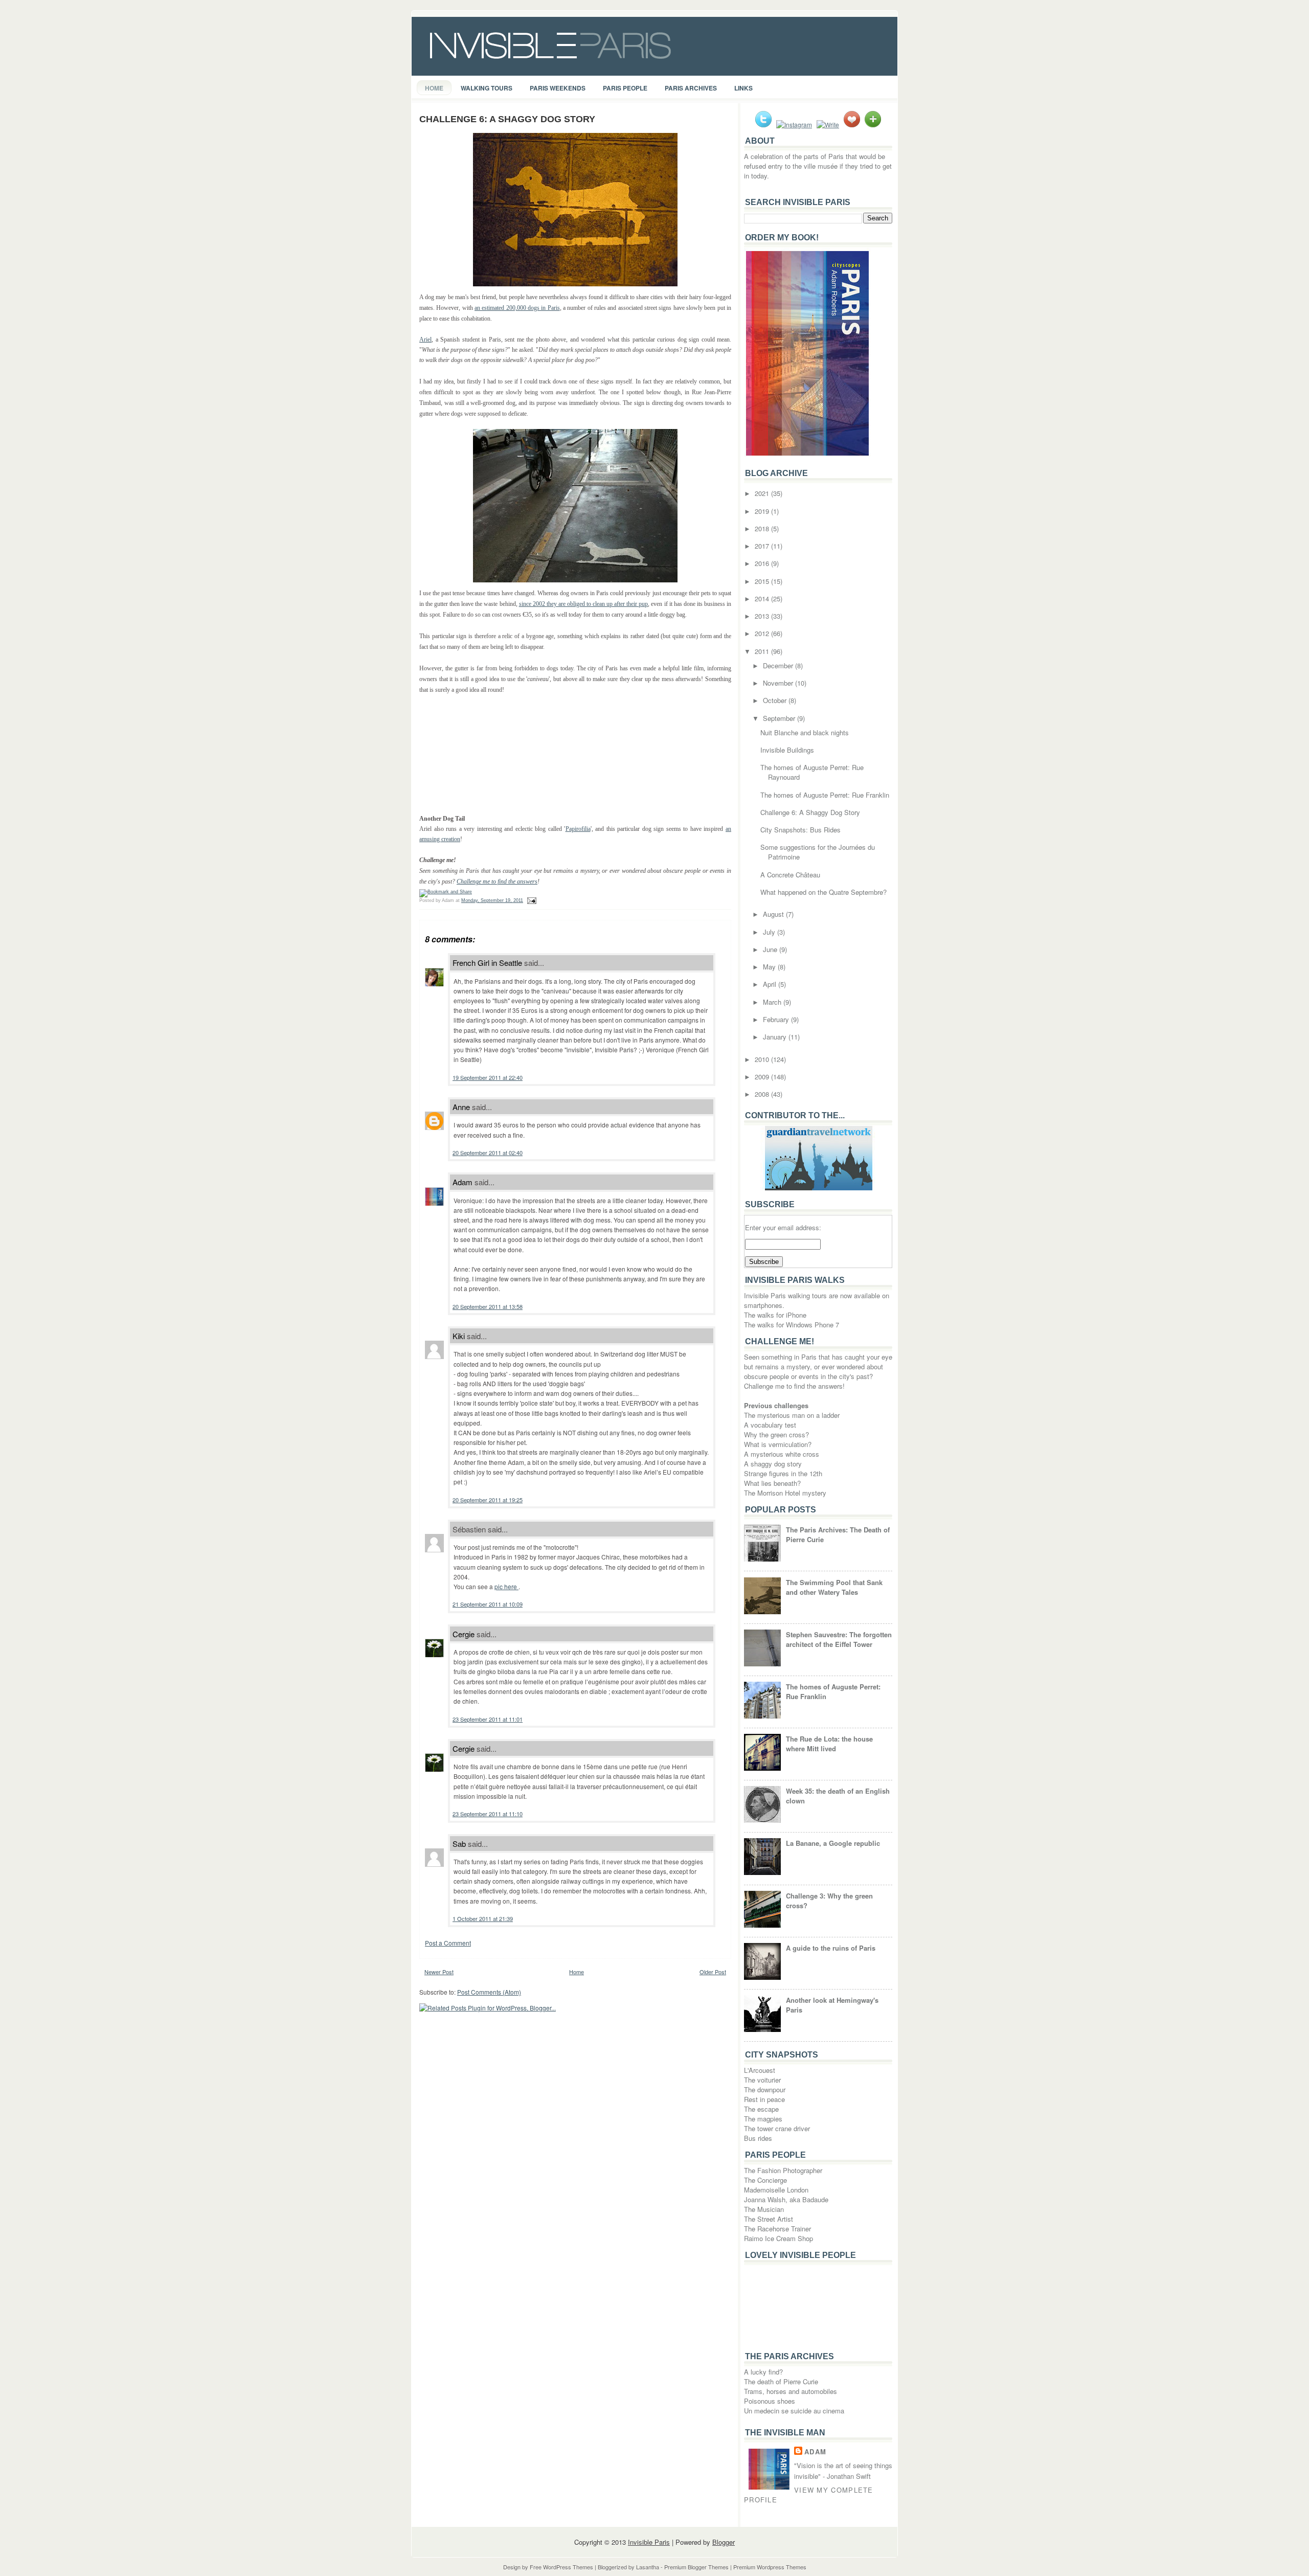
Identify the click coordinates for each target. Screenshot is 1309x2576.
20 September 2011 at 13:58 (488, 1306)
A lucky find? (763, 2372)
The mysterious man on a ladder (792, 1415)
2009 (763, 1077)
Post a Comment (448, 1943)
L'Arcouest (760, 2070)
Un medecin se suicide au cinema (794, 2411)
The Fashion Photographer (783, 2170)
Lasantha (648, 2567)
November (779, 683)
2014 (763, 598)
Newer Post (439, 1972)
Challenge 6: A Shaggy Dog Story (507, 119)
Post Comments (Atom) (489, 1992)
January (776, 1037)
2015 (763, 581)
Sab (459, 1844)
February (777, 1019)
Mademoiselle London (776, 2190)
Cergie (464, 1634)
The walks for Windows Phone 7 (792, 1325)
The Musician (764, 2209)
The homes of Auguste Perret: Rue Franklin (825, 795)
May (770, 967)
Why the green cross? (776, 1434)
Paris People (625, 88)
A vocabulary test (770, 1425)
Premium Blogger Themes (696, 2567)
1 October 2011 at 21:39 (483, 1918)
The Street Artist (769, 2219)
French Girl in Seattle (487, 963)
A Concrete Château (790, 875)
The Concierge (765, 2180)
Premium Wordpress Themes (770, 2567)
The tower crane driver (777, 2128)
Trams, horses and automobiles (791, 2391)
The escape (761, 2109)
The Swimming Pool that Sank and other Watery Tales (834, 1587)
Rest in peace (764, 2099)
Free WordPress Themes (561, 2567)
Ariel (425, 340)
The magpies (763, 2119)
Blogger (724, 2542)
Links (743, 88)
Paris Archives (691, 88)
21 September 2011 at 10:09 (488, 1604)
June (771, 949)
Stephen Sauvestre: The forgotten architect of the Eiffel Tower (839, 1639)
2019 (763, 511)
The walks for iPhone (775, 1315)
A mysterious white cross (782, 1454)
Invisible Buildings (787, 750)
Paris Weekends (558, 88)
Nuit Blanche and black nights (805, 732)
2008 (763, 1094)
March (773, 1002)
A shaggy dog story (773, 1464)
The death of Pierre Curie (781, 2381)
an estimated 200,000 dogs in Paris (517, 308)
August (774, 914)
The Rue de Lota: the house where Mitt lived (829, 1744)
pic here (506, 1586)
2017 (763, 546)
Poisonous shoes (770, 2401)
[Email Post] (531, 900)
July (770, 932)
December (779, 665)
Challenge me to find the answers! (794, 1386)
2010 (763, 1059)
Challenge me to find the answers (497, 882)
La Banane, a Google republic (833, 1843)
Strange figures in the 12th (783, 1473)
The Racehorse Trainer (777, 2229)
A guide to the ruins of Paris (831, 1948)
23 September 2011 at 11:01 (488, 1719)
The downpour (765, 2089)
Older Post (713, 1972)
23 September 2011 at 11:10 (488, 1814)
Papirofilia (578, 829)
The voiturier (762, 2080)
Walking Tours (487, 88)
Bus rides (758, 2138)
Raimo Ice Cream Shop (778, 2238)
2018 (763, 528)
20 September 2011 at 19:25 (488, 1500)
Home (434, 88)
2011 (763, 651)
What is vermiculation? (778, 1444)
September (780, 718)
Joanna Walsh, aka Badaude (786, 2199)
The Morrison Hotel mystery (785, 1493)
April (771, 984)
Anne (461, 1107)
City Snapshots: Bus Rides (800, 830)
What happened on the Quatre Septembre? (823, 892)
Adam (462, 1182)
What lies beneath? (772, 1483)
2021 (763, 493)
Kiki (459, 1336)
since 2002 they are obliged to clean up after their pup (584, 604)
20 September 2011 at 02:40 (488, 1153)
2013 (763, 616)
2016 (763, 563)
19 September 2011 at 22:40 (488, 1077)
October (776, 700)
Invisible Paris (649, 2542)
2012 (763, 633)
